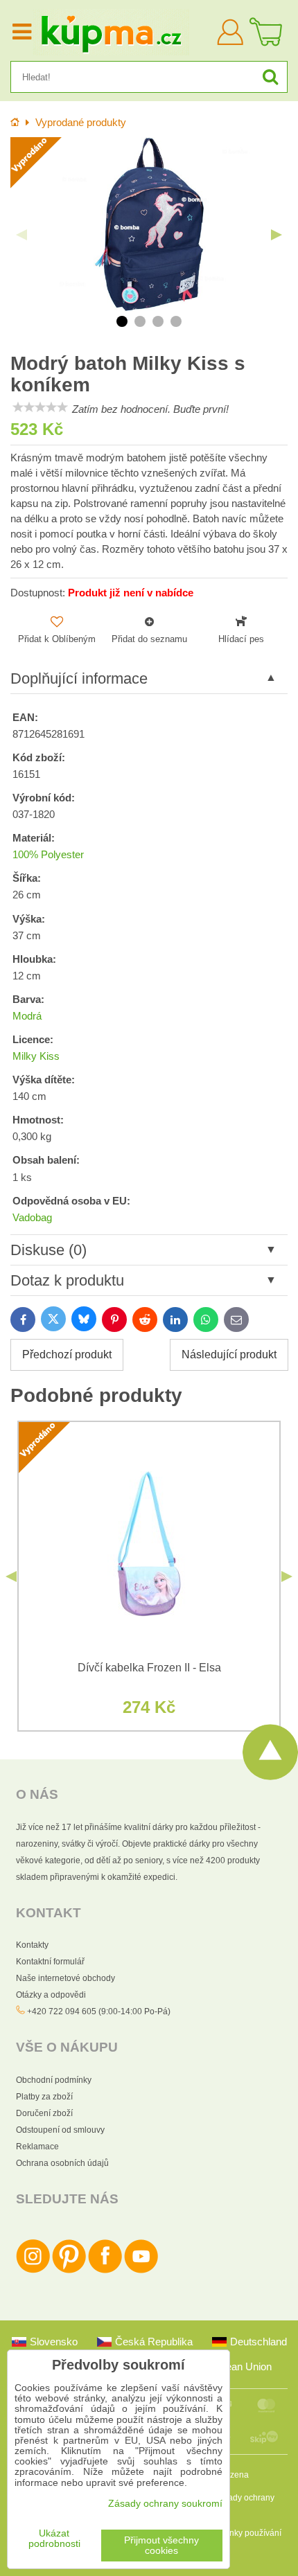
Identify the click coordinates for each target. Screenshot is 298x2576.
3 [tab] (158, 321)
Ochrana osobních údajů (62, 2163)
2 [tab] (140, 321)
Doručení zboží (44, 2113)
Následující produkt (229, 1354)
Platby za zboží (44, 2097)
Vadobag (32, 1218)
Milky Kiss (36, 1056)
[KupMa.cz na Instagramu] (33, 2271)
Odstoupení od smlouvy (60, 2130)
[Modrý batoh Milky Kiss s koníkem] (149, 224)
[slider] (40, 407)
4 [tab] (176, 321)
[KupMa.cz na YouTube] (141, 2271)
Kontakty (32, 1945)
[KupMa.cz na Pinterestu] (69, 2271)
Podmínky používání (243, 2533)
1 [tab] (122, 321)
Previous (21, 235)
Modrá (27, 1016)
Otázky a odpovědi (51, 1995)
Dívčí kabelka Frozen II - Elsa (149, 1668)
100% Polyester (48, 855)
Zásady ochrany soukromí (165, 2504)
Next (277, 235)
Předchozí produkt (67, 1354)
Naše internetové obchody (65, 1978)
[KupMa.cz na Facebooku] (105, 2271)
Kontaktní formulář (50, 1962)
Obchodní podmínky (54, 2080)
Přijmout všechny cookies (161, 2546)
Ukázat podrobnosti (54, 2539)
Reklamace (37, 2147)
